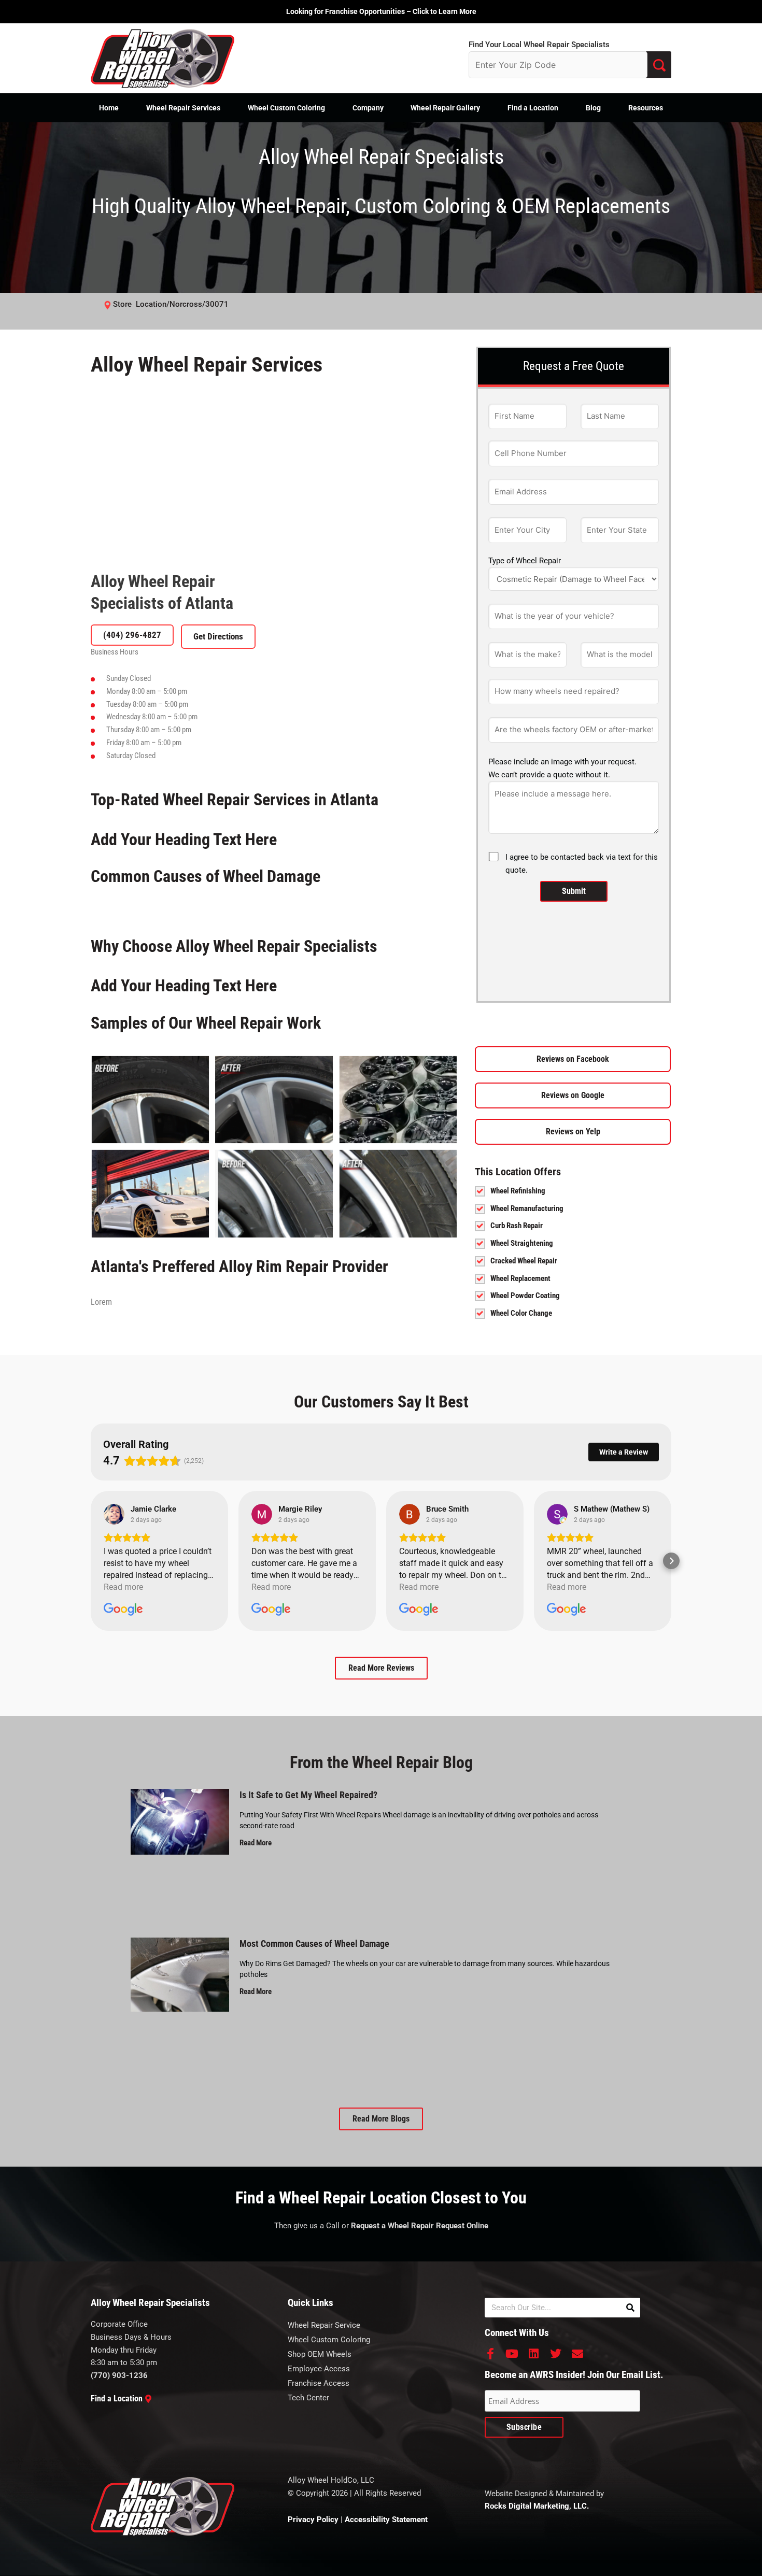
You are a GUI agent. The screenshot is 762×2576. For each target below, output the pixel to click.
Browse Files (574, 842)
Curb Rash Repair (517, 1333)
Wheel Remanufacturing (527, 1316)
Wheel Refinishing (518, 1298)
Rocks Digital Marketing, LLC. (537, 2099)
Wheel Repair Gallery (445, 108)
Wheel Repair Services (183, 108)
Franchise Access (319, 1976)
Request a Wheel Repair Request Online (420, 1819)
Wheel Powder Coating (525, 1403)
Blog (593, 108)
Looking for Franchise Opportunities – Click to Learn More (381, 11)
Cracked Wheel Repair (524, 1368)
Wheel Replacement (520, 1386)
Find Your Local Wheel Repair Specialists (539, 45)
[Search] (630, 1901)
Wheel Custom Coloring (286, 108)
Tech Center (308, 1991)
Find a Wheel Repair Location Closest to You (381, 1791)
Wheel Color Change (521, 1420)
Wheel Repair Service (324, 1918)
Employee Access (319, 1962)
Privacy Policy (313, 2112)
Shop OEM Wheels (320, 1947)
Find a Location (533, 108)
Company (368, 108)
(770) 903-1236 (119, 1969)
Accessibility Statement (386, 2112)
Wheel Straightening (522, 1350)
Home (109, 108)
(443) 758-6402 (132, 661)
